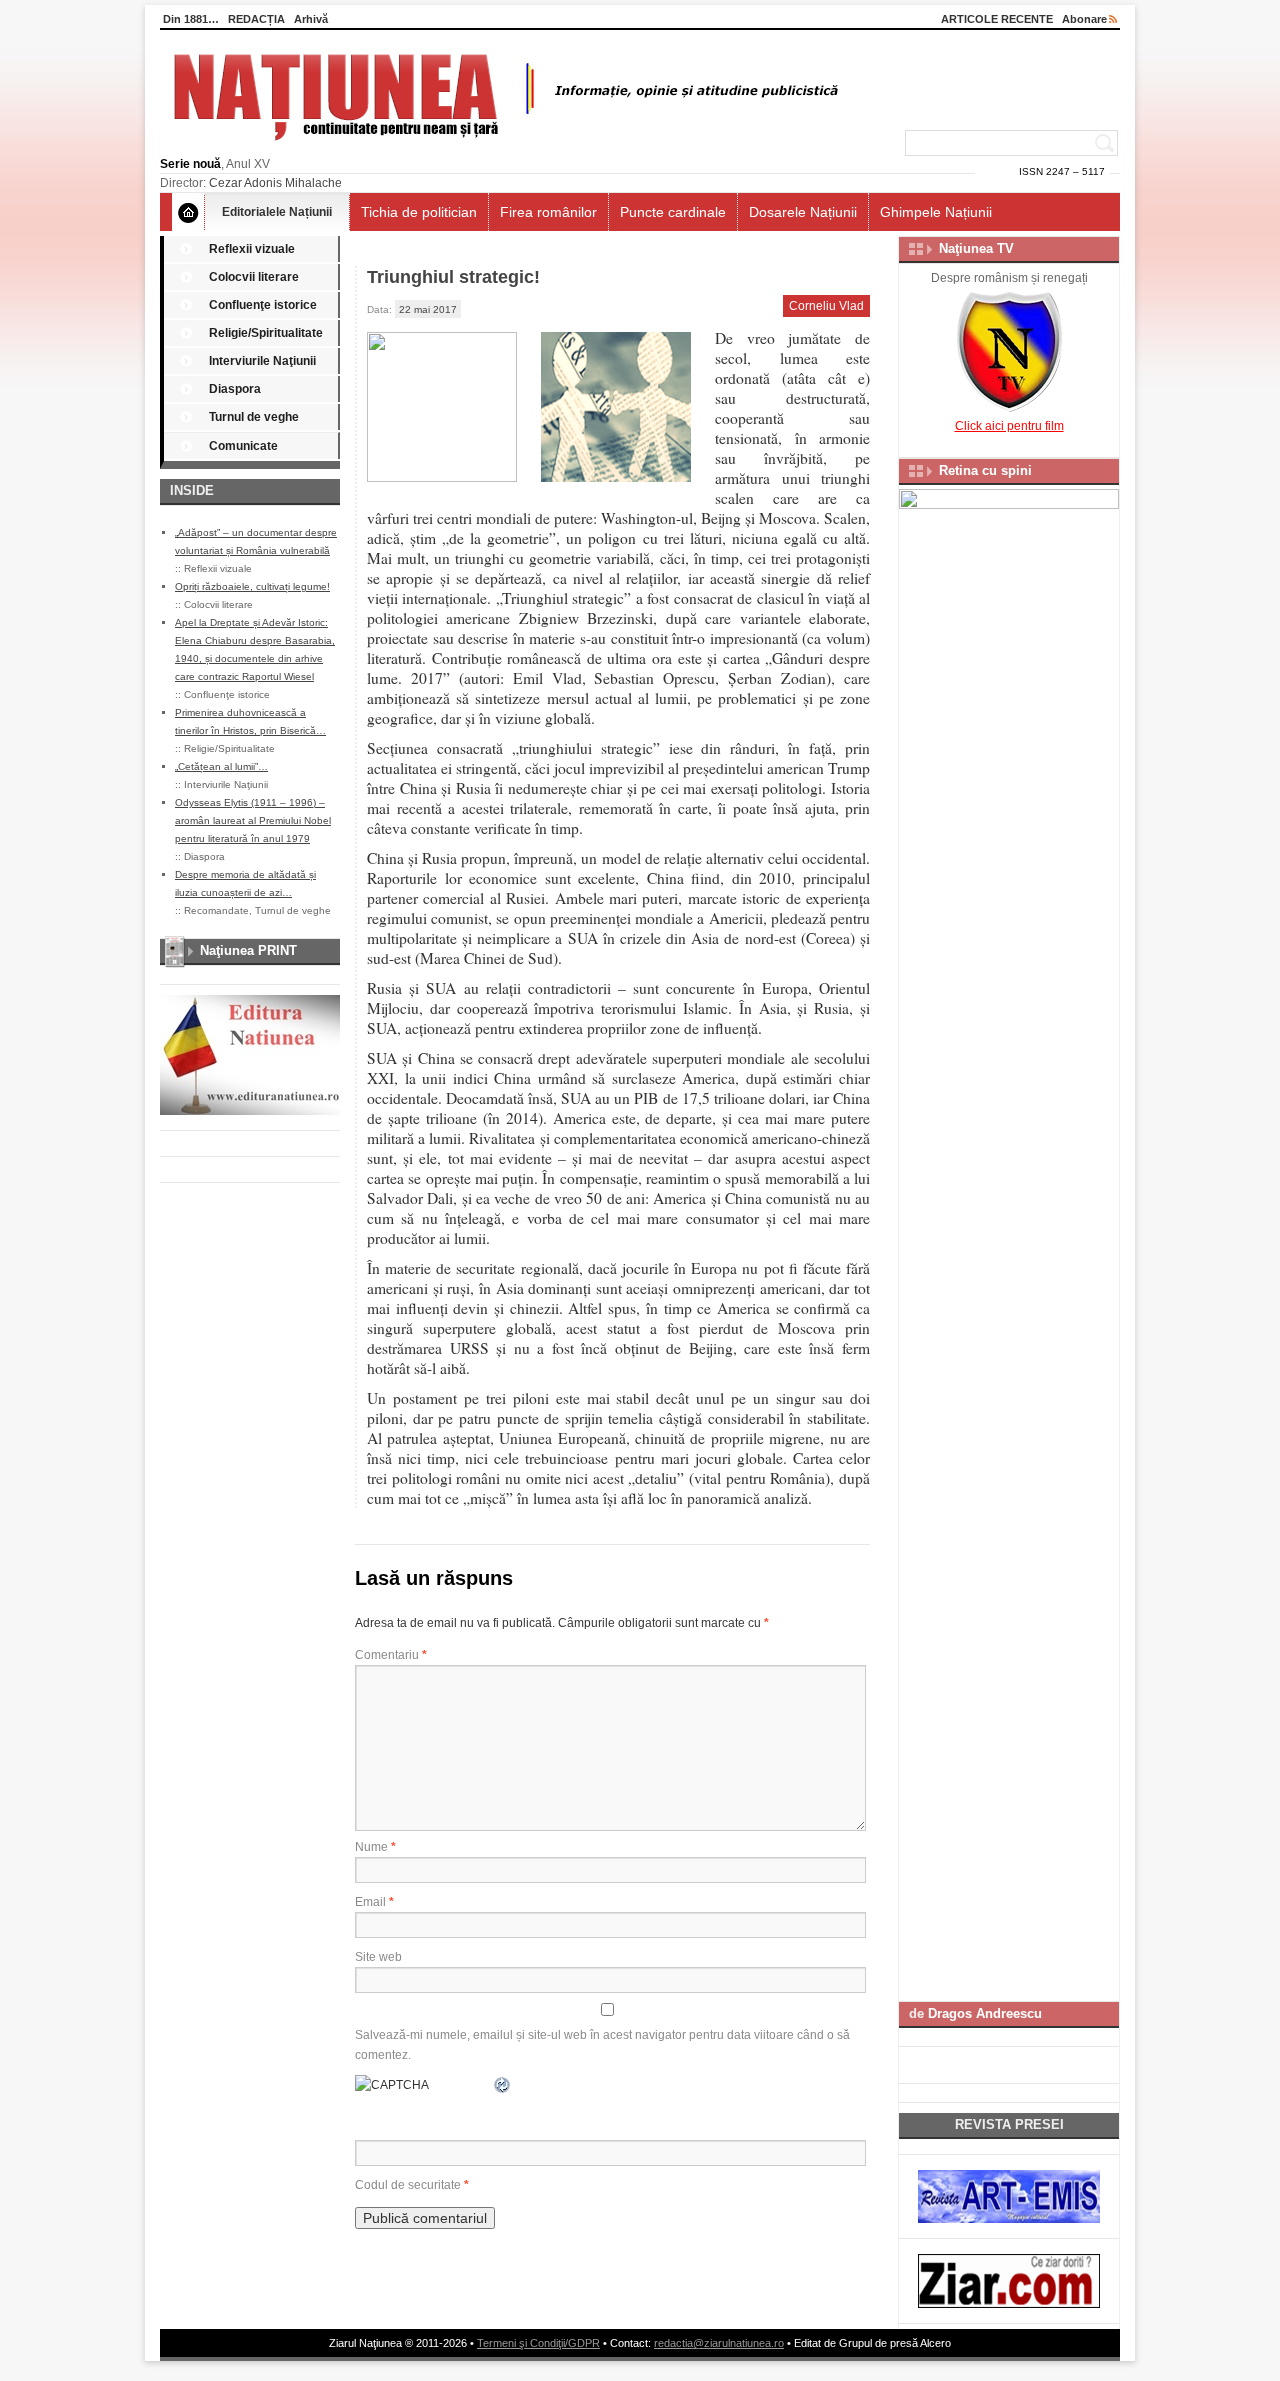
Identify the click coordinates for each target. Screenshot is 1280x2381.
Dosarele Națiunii (803, 212)
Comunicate (243, 446)
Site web (378, 1957)
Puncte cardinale (673, 212)
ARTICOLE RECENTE (997, 19)
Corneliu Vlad (826, 306)
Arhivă (311, 19)
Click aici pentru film (1009, 426)
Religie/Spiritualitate (266, 333)
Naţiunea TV (976, 248)
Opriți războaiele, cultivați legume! (252, 586)
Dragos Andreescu (985, 2013)
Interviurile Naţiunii (262, 361)
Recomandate (216, 910)
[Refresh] (503, 2085)
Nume (375, 1847)
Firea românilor (548, 212)
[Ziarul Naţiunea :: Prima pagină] (502, 146)
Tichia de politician (419, 212)
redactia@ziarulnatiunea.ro (719, 2343)
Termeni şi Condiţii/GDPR (538, 2343)
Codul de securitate (408, 2185)
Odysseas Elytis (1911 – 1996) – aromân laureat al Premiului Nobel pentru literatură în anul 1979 (253, 820)
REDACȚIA (256, 19)
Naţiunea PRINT (248, 950)
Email (374, 1902)
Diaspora (235, 389)
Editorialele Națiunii (277, 212)
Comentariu (391, 1655)
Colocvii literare (254, 277)
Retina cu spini (985, 470)
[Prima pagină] (188, 212)
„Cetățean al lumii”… (221, 766)
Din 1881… (191, 19)
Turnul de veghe (254, 417)
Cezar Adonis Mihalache (275, 183)
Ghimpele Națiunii (936, 212)
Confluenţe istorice (263, 305)
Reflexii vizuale (252, 249)
